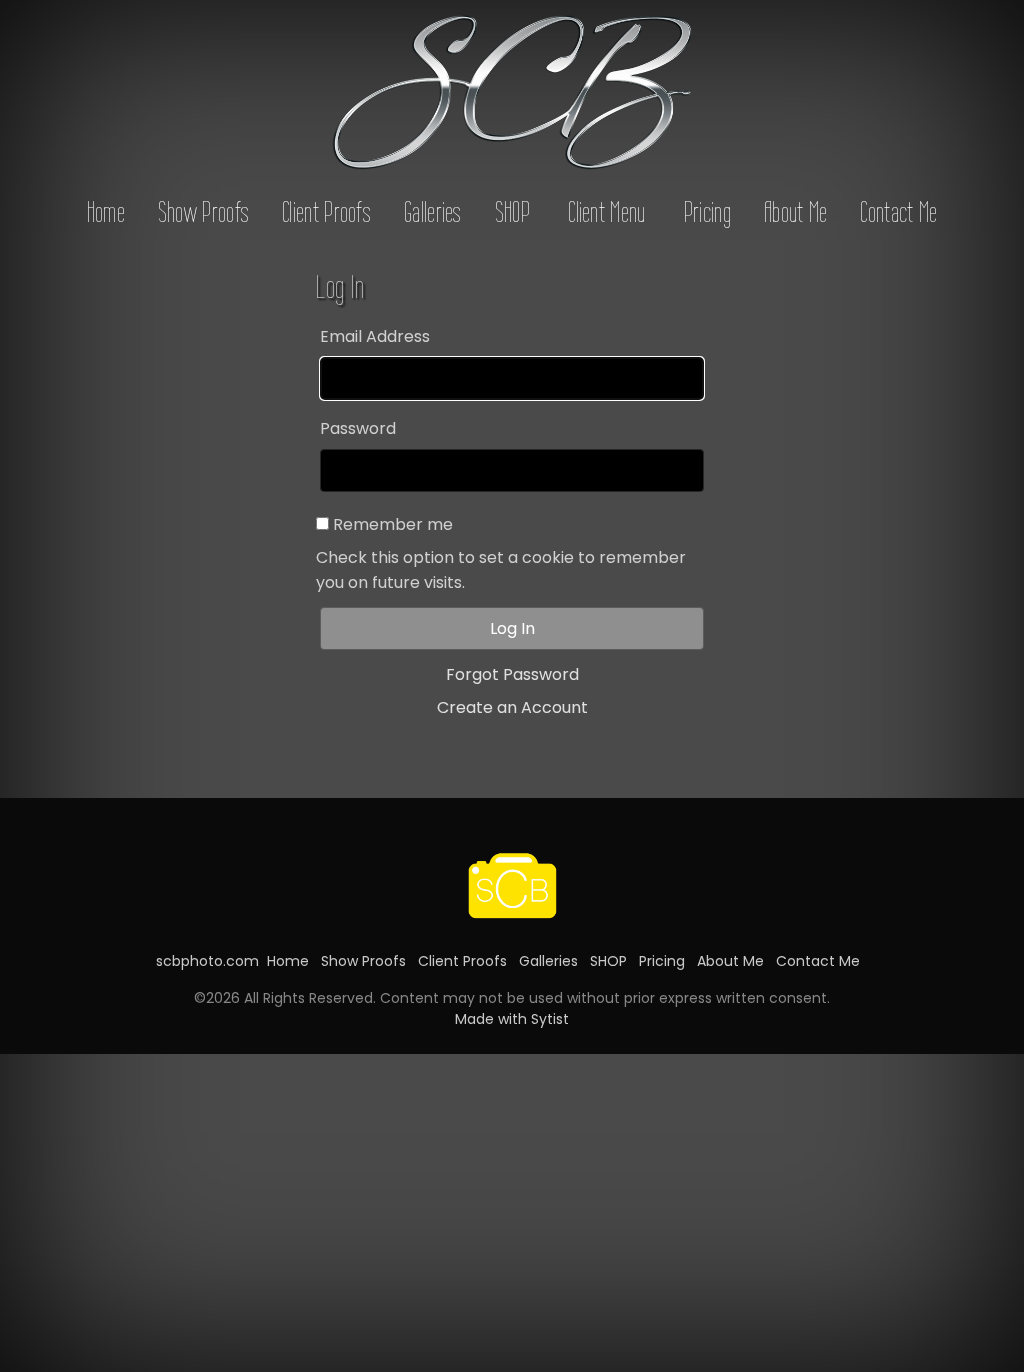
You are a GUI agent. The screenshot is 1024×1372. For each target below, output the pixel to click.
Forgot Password (512, 674)
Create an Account (512, 707)
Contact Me (898, 212)
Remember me (393, 524)
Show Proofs (203, 212)
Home (106, 212)
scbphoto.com (207, 961)
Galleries (433, 212)
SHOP (512, 212)
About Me (795, 212)
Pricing (707, 212)
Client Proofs (326, 212)
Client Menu (606, 212)
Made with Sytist (512, 1019)
